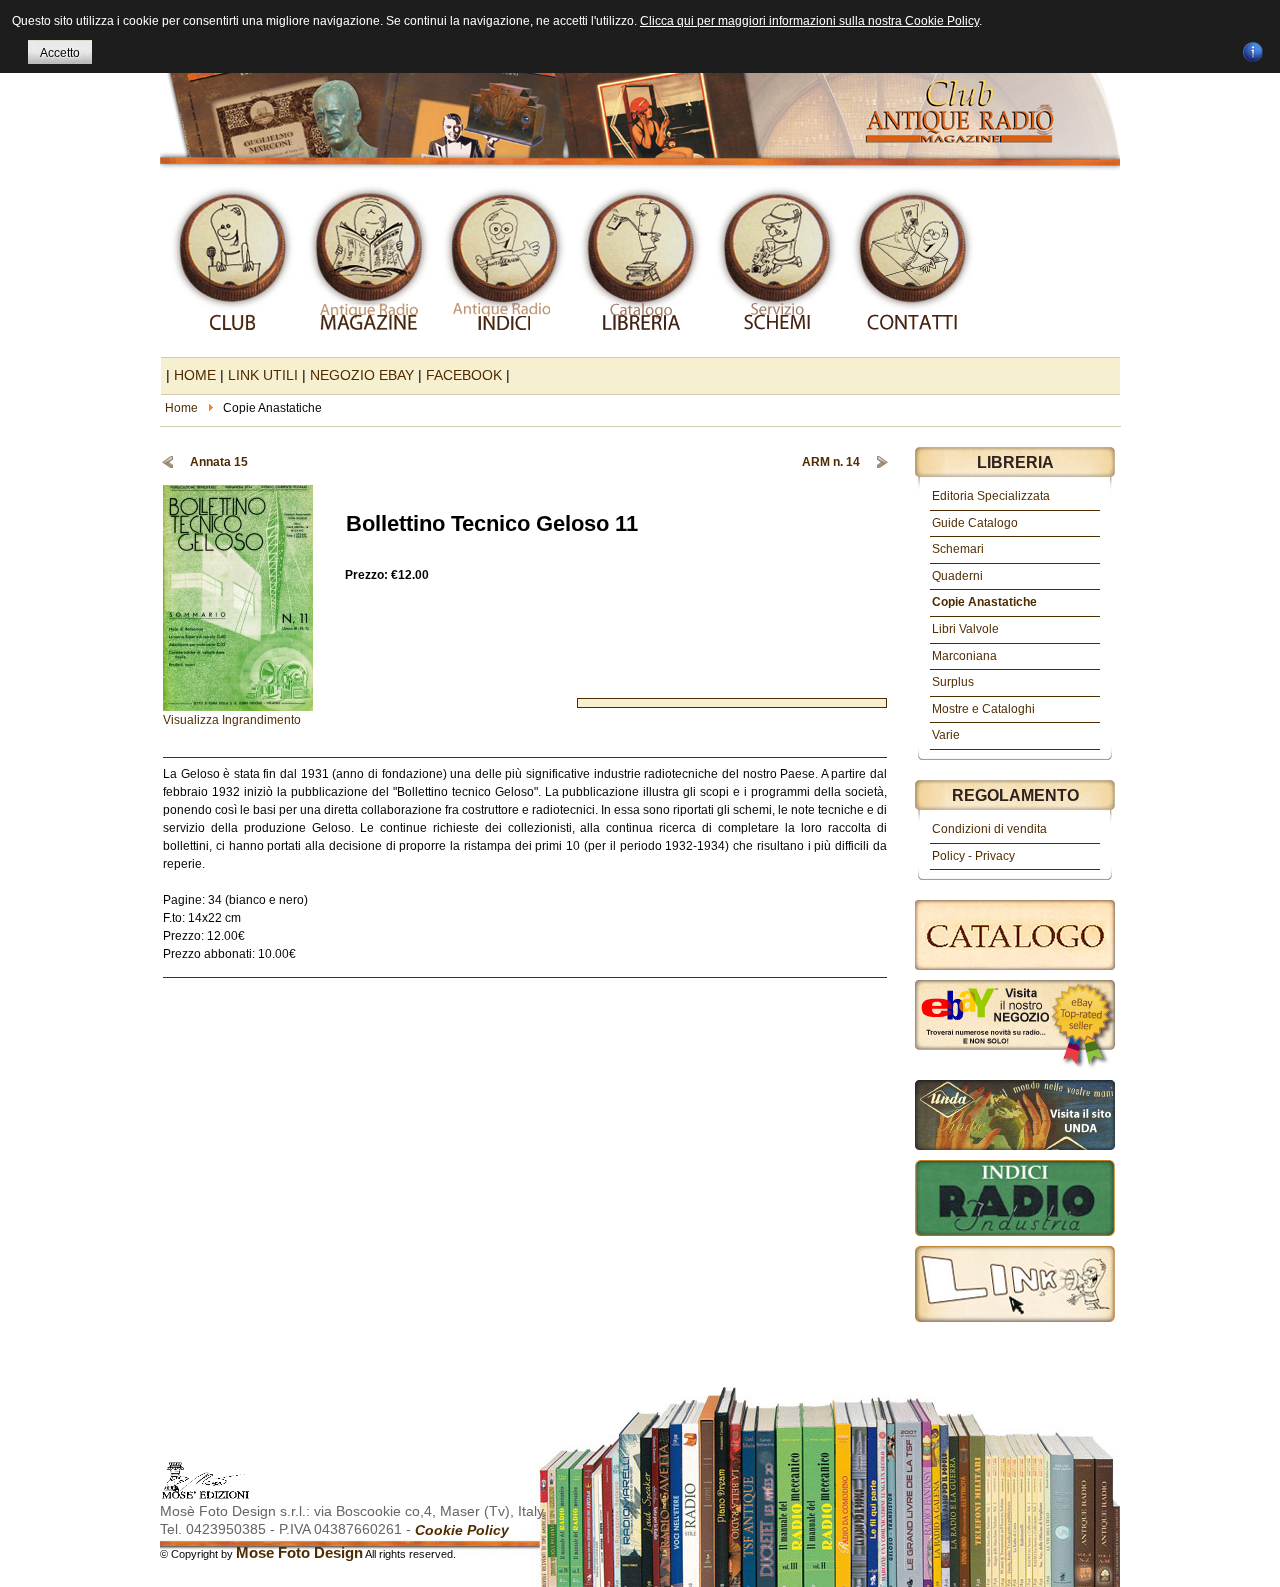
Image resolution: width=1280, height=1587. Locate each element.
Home (181, 408)
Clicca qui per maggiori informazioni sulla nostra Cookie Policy (809, 21)
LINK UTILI (263, 375)
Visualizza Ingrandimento (232, 720)
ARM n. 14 (831, 462)
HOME (195, 375)
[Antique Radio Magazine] (640, 88)
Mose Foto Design (299, 1552)
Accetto (60, 53)
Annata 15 (219, 462)
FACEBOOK (464, 375)
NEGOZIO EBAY (362, 375)
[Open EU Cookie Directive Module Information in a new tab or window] (1253, 49)
